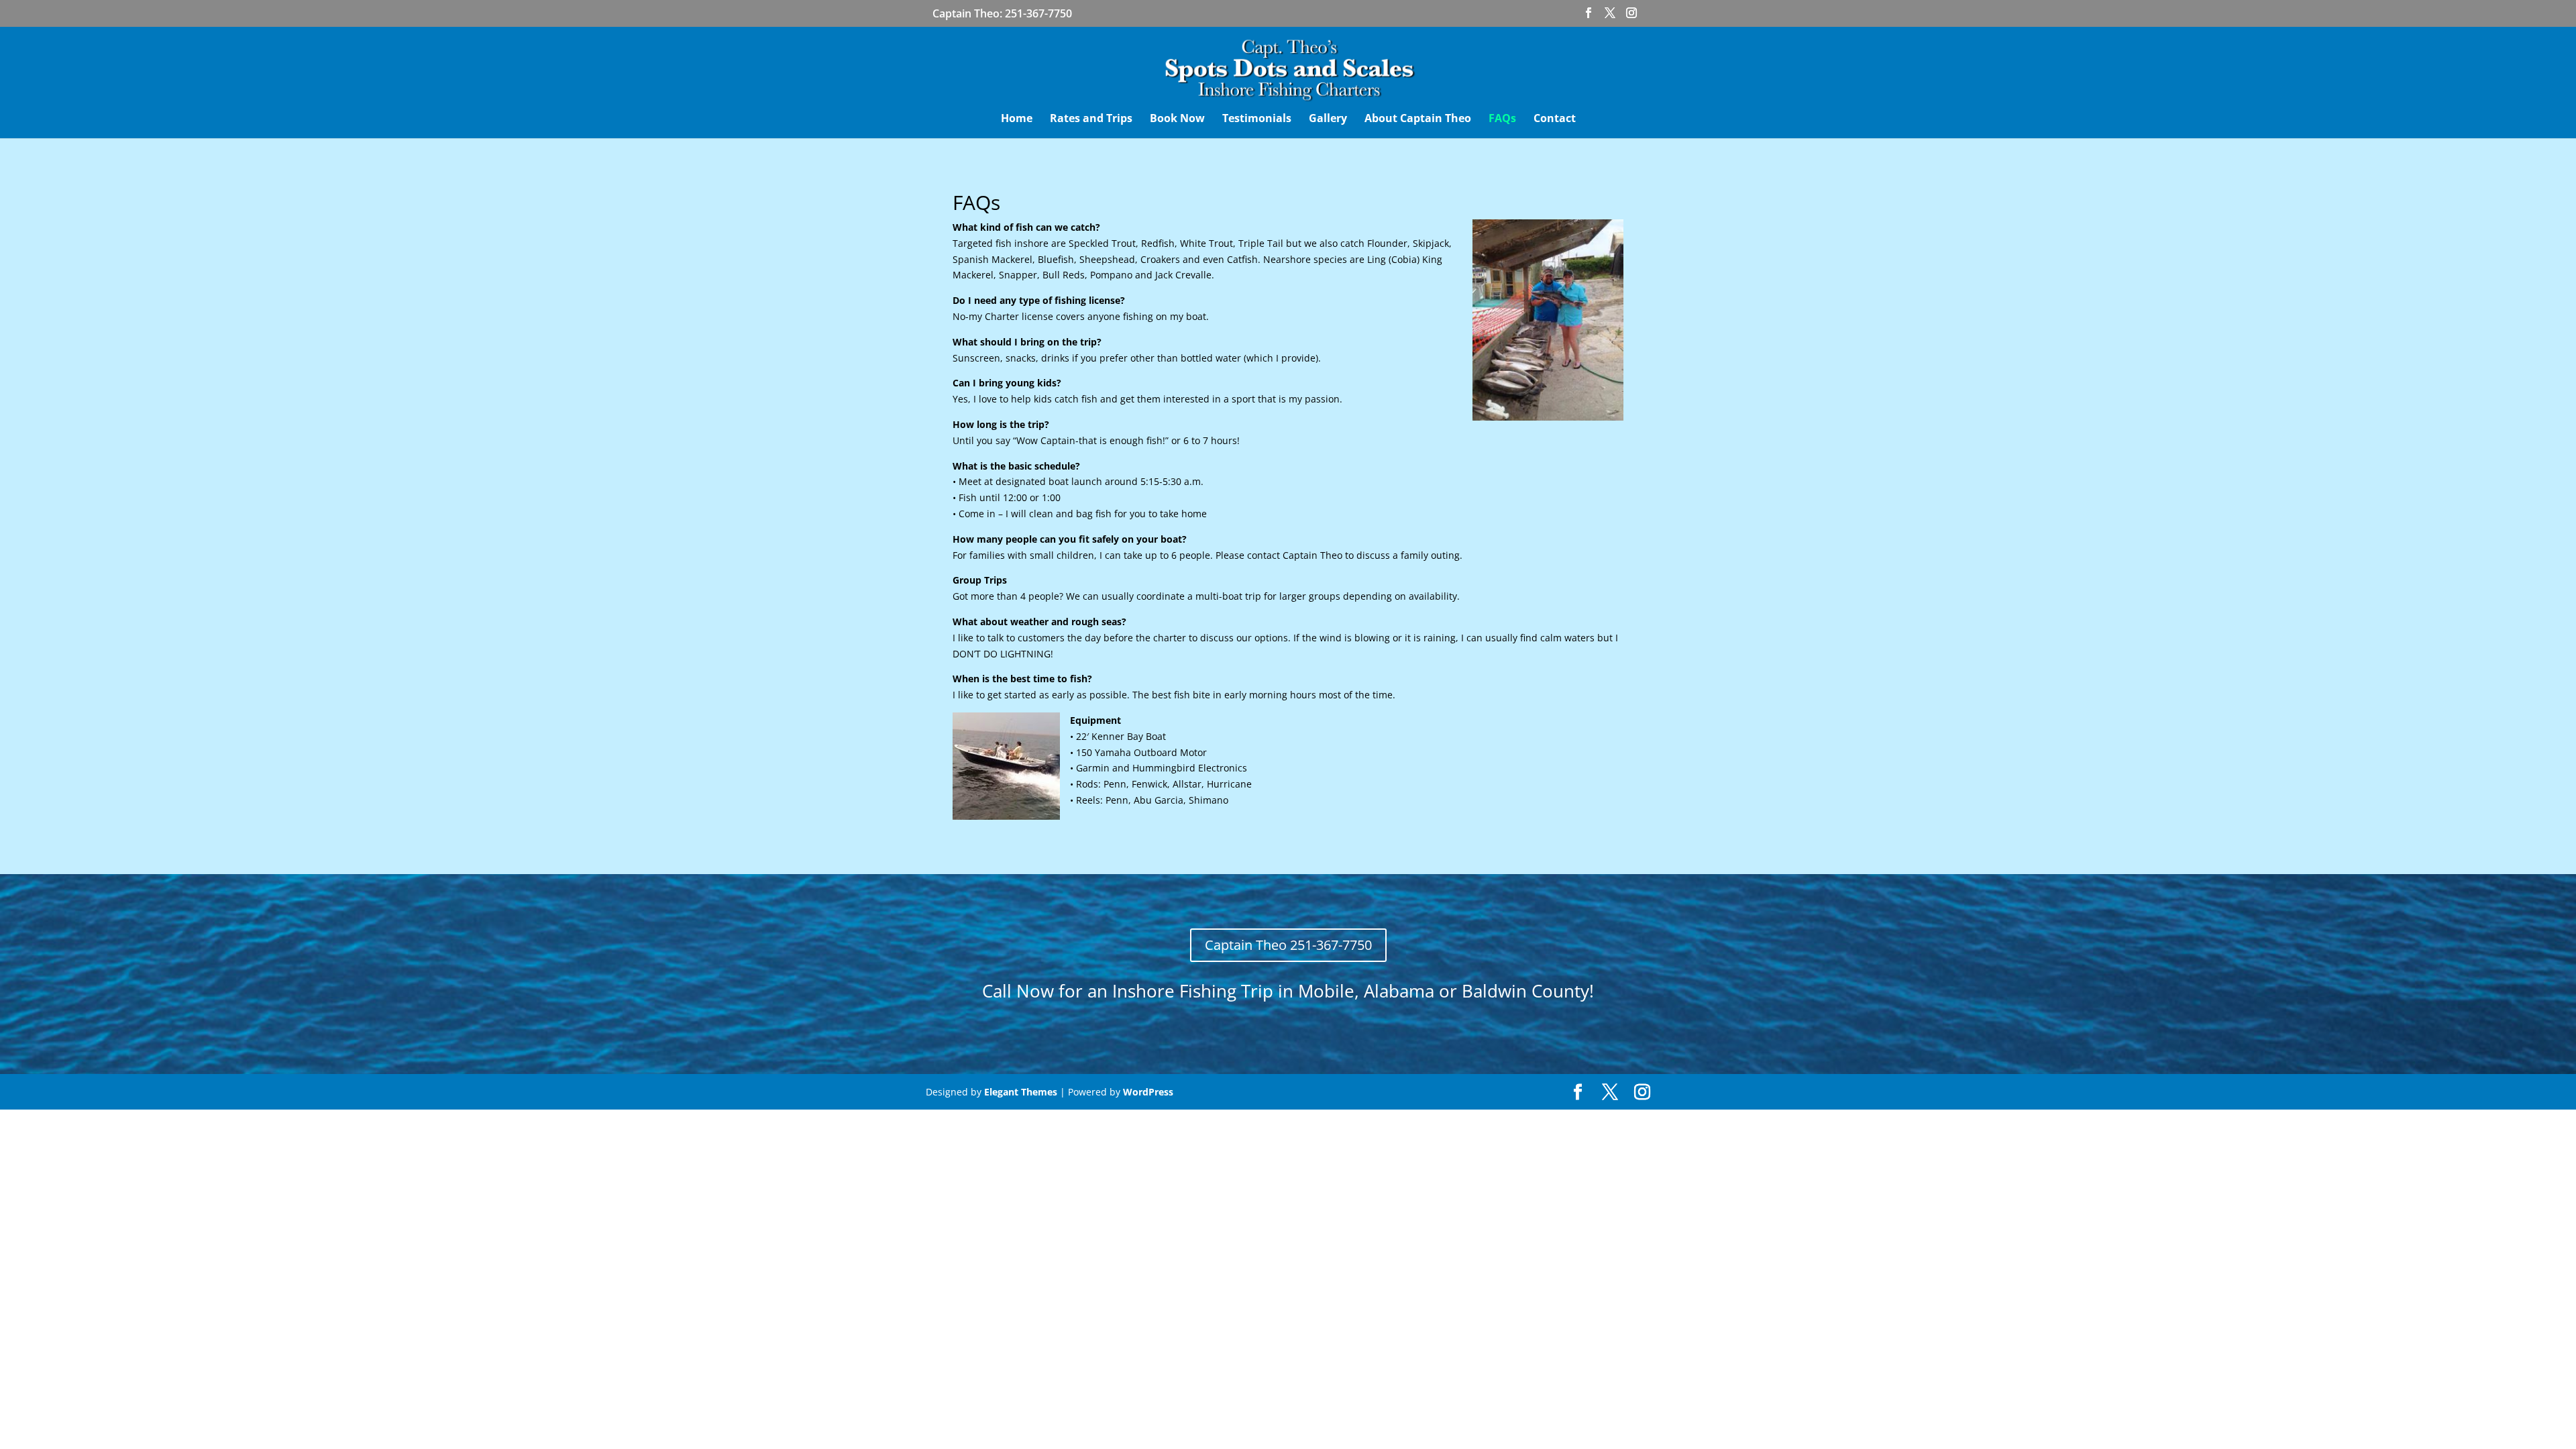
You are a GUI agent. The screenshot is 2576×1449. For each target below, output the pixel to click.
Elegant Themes (1021, 1092)
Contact (1555, 119)
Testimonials (1257, 119)
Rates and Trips (1091, 119)
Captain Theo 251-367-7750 (1288, 945)
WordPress (1148, 1092)
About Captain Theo (1418, 119)
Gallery (1328, 119)
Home (1017, 119)
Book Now (1177, 119)
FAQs (1502, 119)
